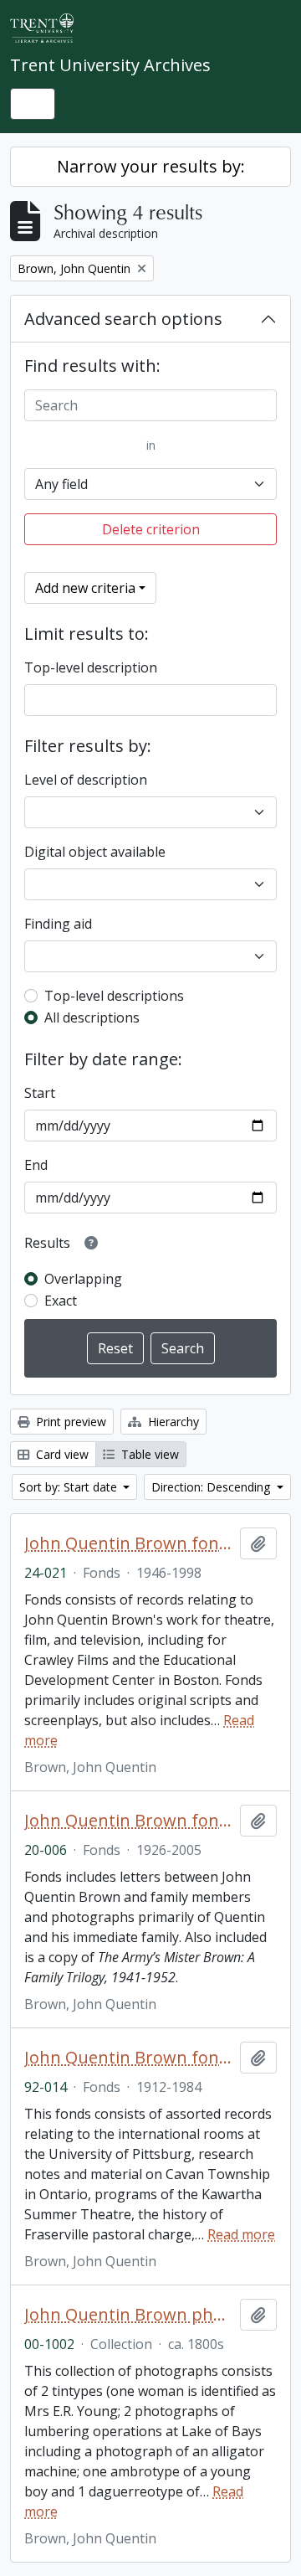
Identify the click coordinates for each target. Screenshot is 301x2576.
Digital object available (95, 852)
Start (40, 1093)
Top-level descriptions (114, 996)
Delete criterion (151, 529)
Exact (61, 1301)
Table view (148, 1454)
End (36, 1165)
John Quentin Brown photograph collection (129, 2315)
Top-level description (91, 667)
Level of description (86, 780)
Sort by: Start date (70, 1487)
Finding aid (58, 924)
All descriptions (92, 1018)
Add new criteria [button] (85, 588)
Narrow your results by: (151, 166)
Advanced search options (123, 319)
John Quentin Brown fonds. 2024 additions (129, 1543)
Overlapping (83, 1279)
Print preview (69, 1422)
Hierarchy (172, 1422)
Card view (61, 1454)
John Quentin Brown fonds (129, 2058)
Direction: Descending (212, 1487)
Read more (241, 2234)
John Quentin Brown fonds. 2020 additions (129, 1821)
